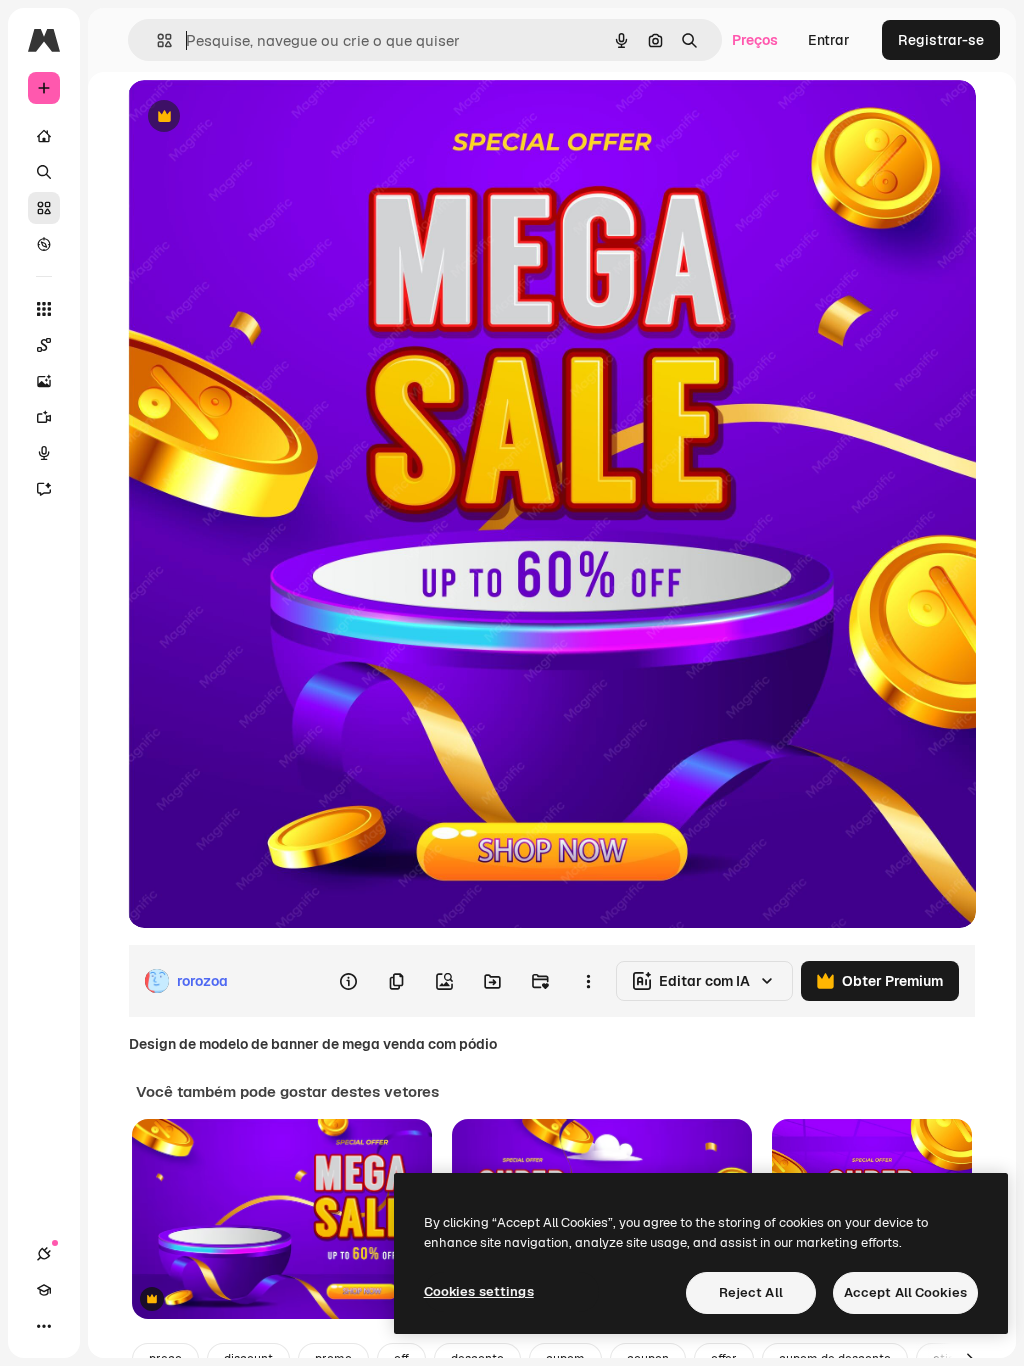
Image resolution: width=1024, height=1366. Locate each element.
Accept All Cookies (905, 1292)
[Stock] (44, 208)
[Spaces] (44, 345)
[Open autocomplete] (156, 40)
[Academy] (44, 1290)
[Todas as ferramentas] (44, 309)
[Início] (44, 136)
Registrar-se (941, 40)
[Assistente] (44, 489)
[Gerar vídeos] (44, 417)
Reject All (751, 1292)
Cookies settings (479, 1291)
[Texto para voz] (44, 453)
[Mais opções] (588, 981)
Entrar (829, 40)
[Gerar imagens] (44, 381)
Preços (755, 40)
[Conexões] (44, 1254)
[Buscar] (44, 172)
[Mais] (44, 1326)
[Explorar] (44, 244)
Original (256, 117)
